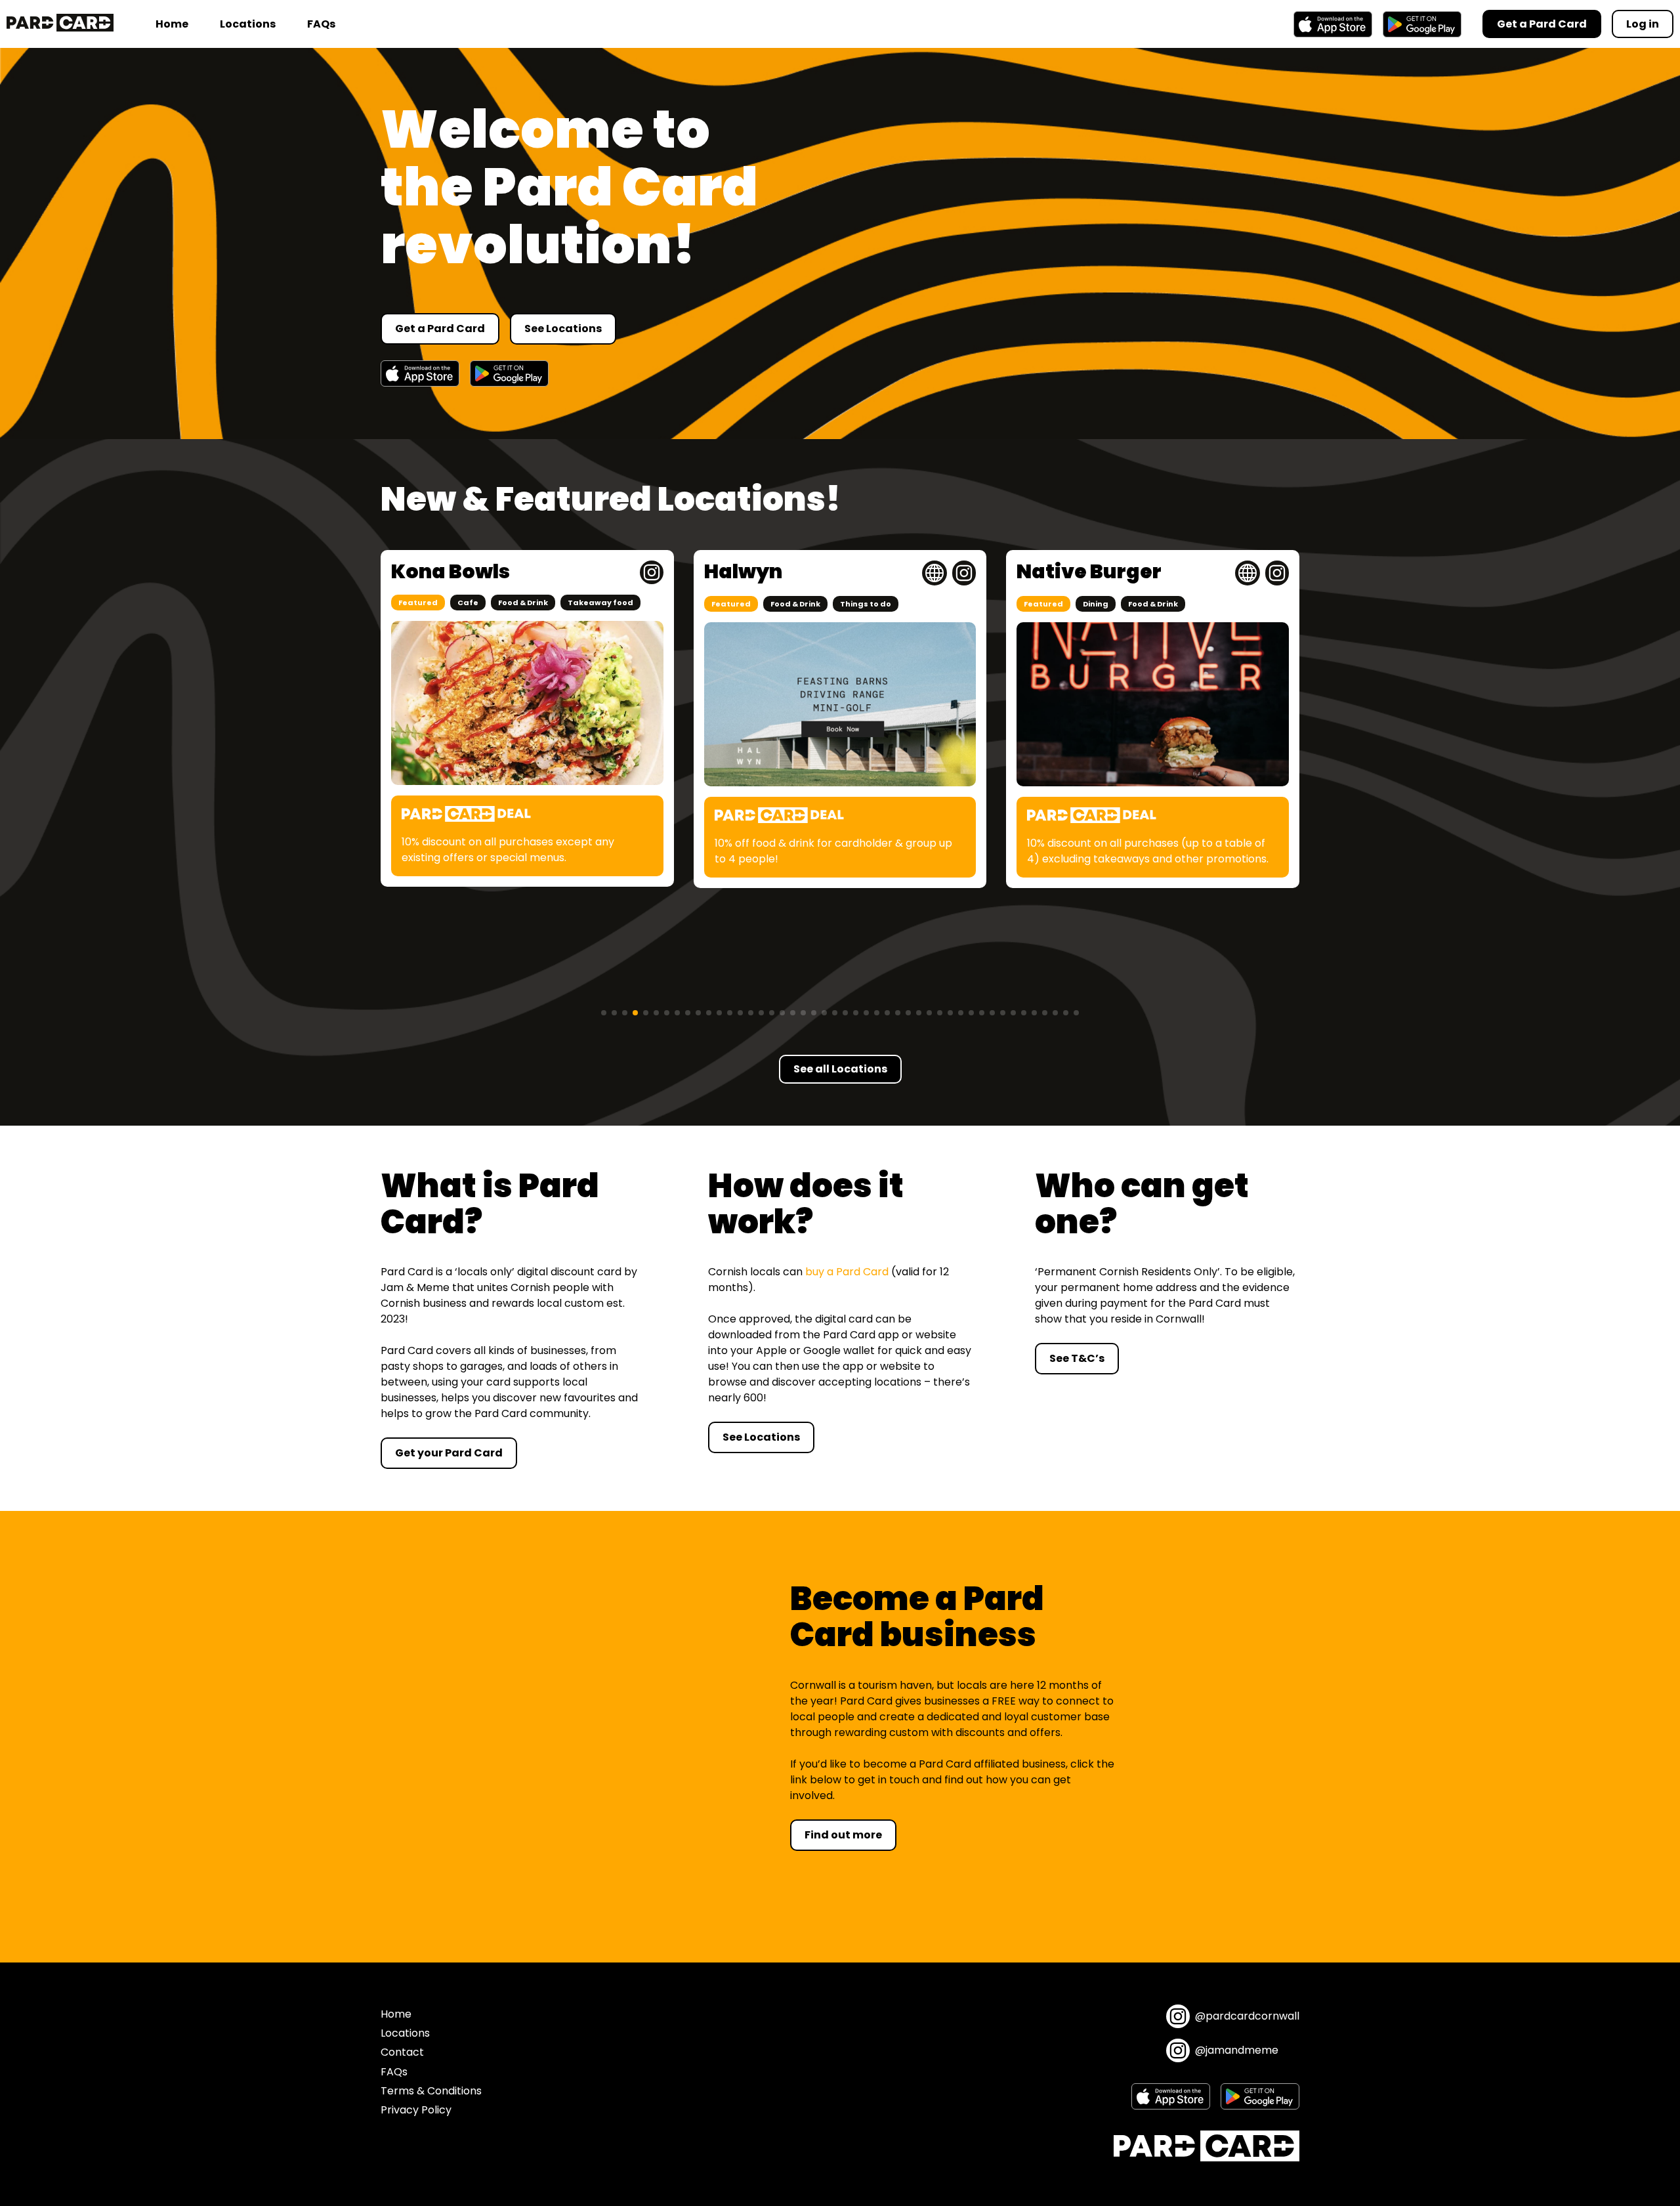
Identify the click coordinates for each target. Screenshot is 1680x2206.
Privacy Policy (416, 2110)
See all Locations (840, 1069)
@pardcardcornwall (1247, 2016)
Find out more (843, 1835)
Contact (402, 2052)
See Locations (563, 329)
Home (172, 24)
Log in (1643, 24)
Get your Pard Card (449, 1453)
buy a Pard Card (847, 1272)
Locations (248, 24)
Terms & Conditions (431, 2091)
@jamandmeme (1237, 2050)
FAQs (321, 24)
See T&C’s (1077, 1358)
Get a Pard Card (440, 329)
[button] (604, 1013)
